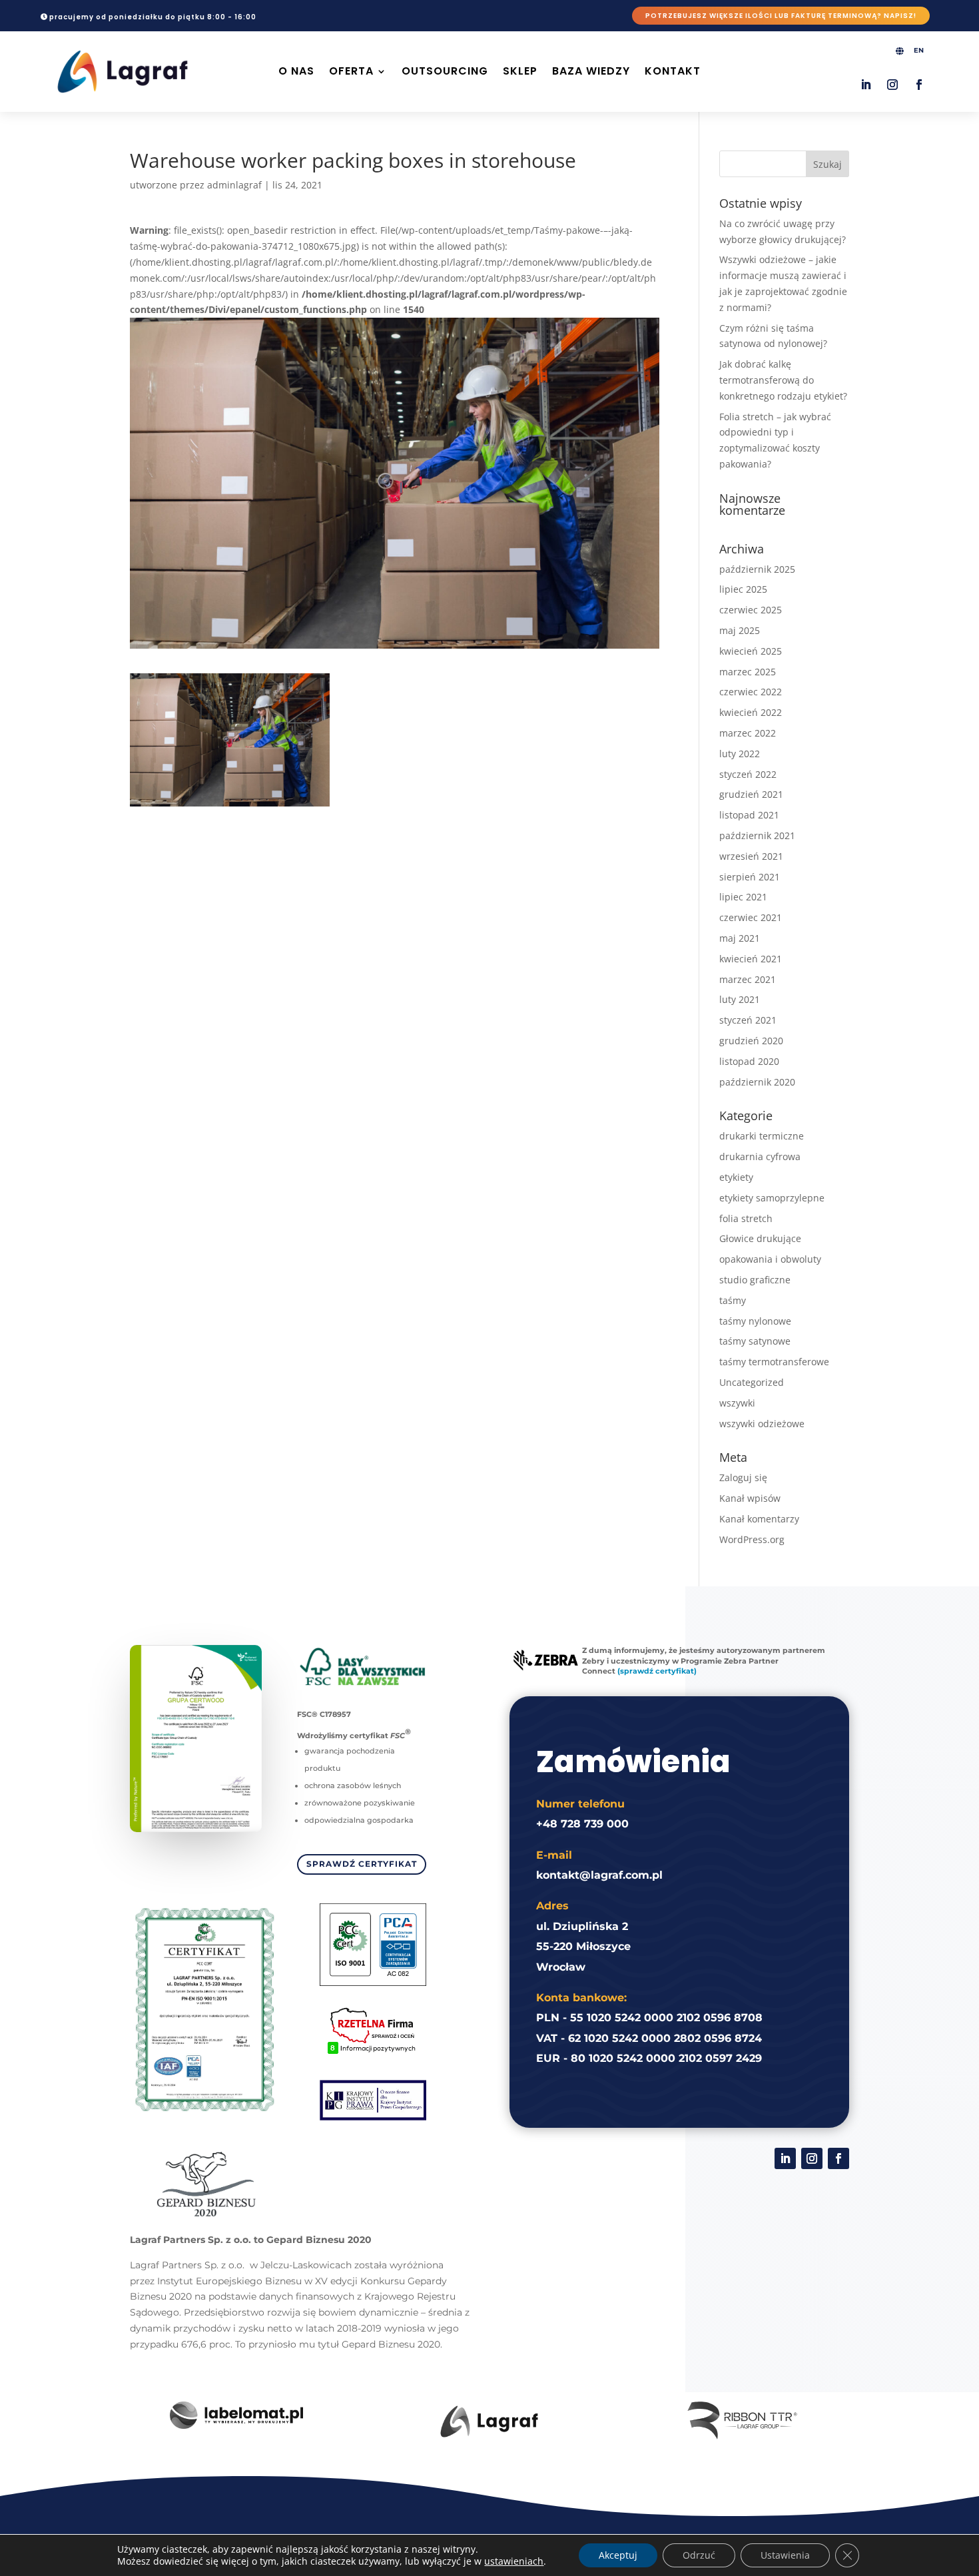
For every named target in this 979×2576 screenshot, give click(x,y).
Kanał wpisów (750, 1498)
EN (919, 50)
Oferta (351, 71)
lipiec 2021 (743, 897)
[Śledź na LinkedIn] (866, 85)
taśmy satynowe (755, 1341)
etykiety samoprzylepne (772, 1198)
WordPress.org (752, 1539)
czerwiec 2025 (751, 610)
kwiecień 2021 (751, 959)
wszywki (737, 1403)
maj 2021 (740, 938)
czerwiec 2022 (751, 692)
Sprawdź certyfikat (362, 1864)
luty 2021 (740, 999)
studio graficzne (755, 1280)
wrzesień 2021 (751, 856)
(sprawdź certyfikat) (657, 1671)
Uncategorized (752, 1382)
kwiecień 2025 (751, 651)
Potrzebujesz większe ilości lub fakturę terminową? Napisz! (781, 16)
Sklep (520, 71)
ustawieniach (514, 2561)
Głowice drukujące (760, 1238)
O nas (296, 71)
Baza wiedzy (591, 71)
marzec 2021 (748, 979)
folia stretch (746, 1218)
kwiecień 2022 (751, 712)
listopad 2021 (749, 815)
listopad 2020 (749, 1061)
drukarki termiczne (762, 1136)
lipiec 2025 (743, 589)
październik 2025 (757, 569)
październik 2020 (757, 1082)
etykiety (736, 1177)
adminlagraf (234, 185)
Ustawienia (785, 2555)
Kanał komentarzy (759, 1519)
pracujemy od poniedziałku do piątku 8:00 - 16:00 (153, 17)
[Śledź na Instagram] (892, 85)
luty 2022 (740, 754)
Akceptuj (618, 2555)
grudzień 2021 (751, 794)
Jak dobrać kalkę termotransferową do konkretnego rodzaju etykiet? (783, 380)
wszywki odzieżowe (762, 1424)
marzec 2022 (748, 733)
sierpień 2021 (750, 877)
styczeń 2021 (748, 1020)
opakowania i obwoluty (770, 1259)
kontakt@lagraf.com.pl (599, 1875)
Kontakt (673, 71)
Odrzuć (699, 2555)
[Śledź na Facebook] (919, 85)
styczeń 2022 (748, 774)
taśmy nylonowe (755, 1321)
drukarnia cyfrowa (760, 1156)
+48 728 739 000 (582, 1824)
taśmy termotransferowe (774, 1362)
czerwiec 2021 (751, 917)
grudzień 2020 (751, 1041)
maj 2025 (740, 630)
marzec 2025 (748, 672)
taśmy (733, 1300)
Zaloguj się (743, 1477)
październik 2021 (757, 835)
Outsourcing (445, 71)
